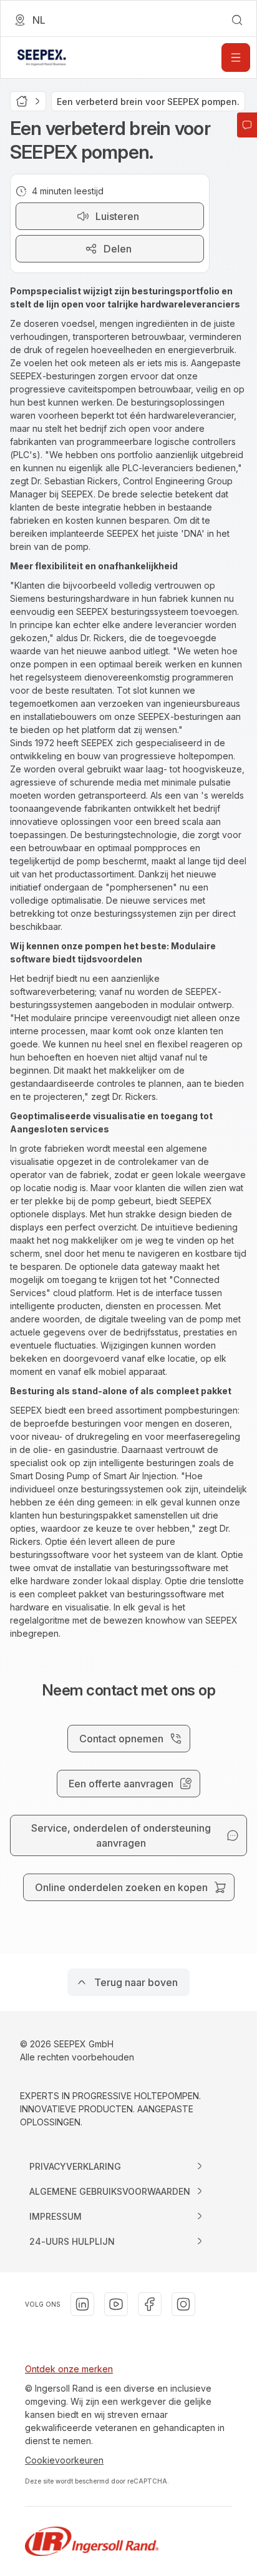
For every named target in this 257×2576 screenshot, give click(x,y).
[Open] (236, 57)
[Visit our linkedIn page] (82, 2304)
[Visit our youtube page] (116, 2304)
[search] (237, 20)
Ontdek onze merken (69, 2369)
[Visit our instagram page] (183, 2304)
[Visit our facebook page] (150, 2304)
